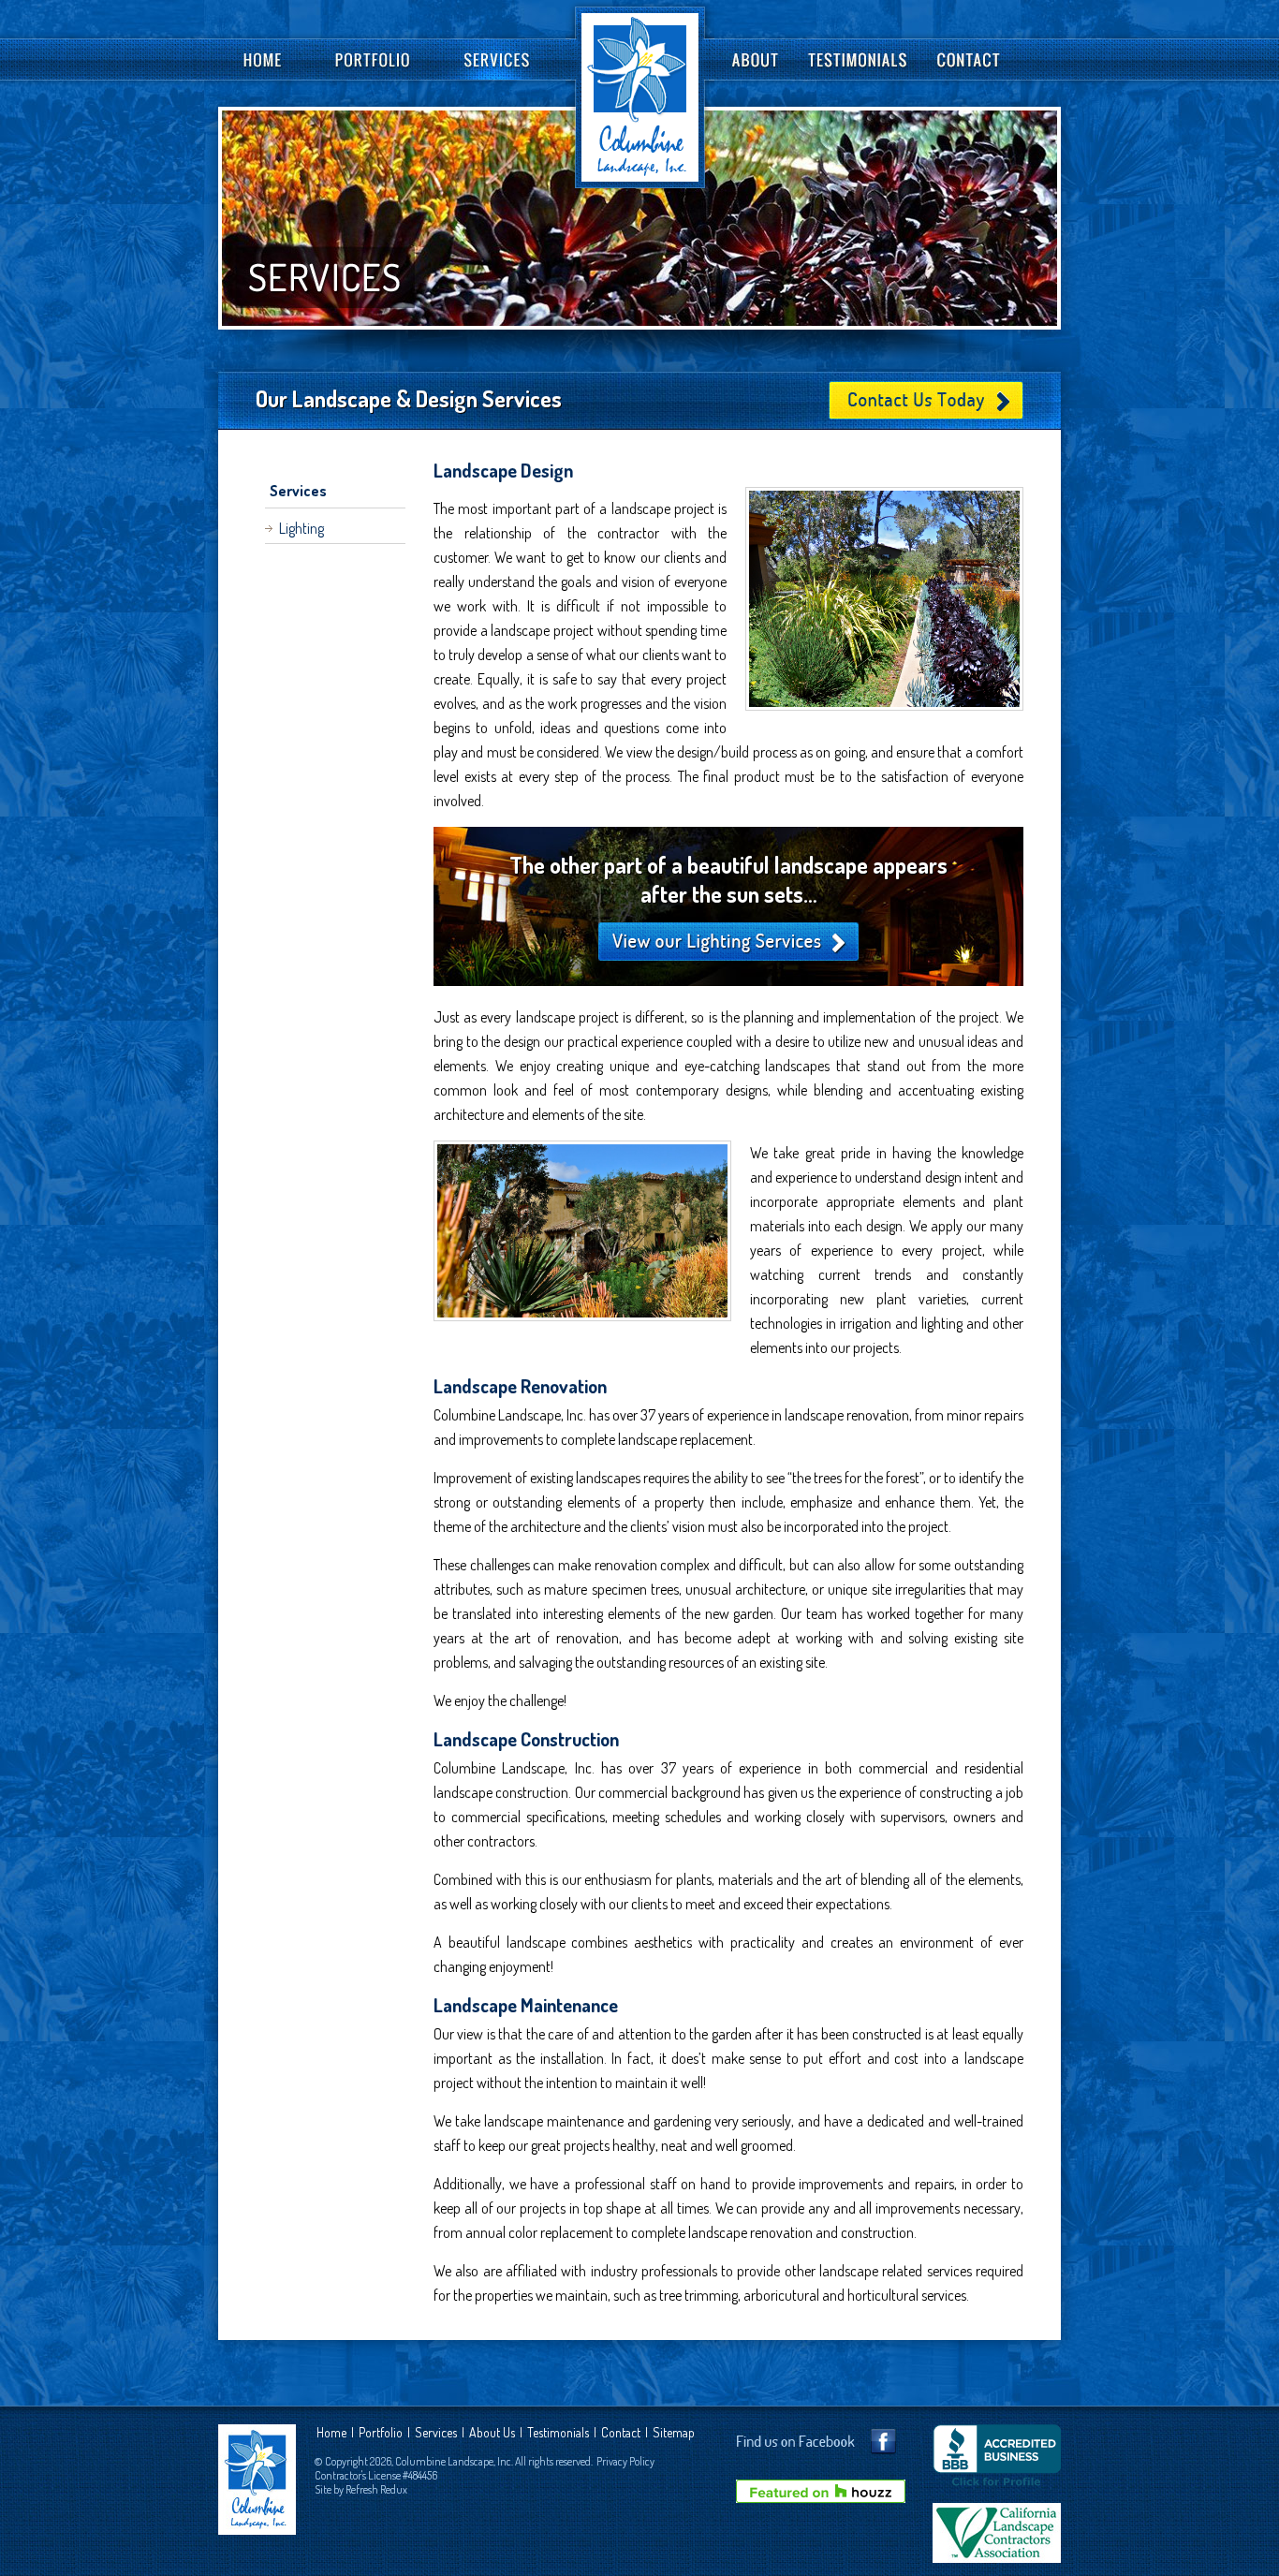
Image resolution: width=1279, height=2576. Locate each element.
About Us (492, 2432)
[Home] (252, 59)
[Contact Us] (970, 59)
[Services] (503, 59)
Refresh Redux (376, 2489)
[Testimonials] (858, 59)
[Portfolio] (375, 59)
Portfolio (381, 2432)
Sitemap (674, 2432)
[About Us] (755, 59)
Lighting (301, 528)
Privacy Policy (625, 2461)
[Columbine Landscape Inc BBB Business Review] (997, 2494)
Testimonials (558, 2432)
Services (298, 491)
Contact (621, 2432)
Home (331, 2432)
